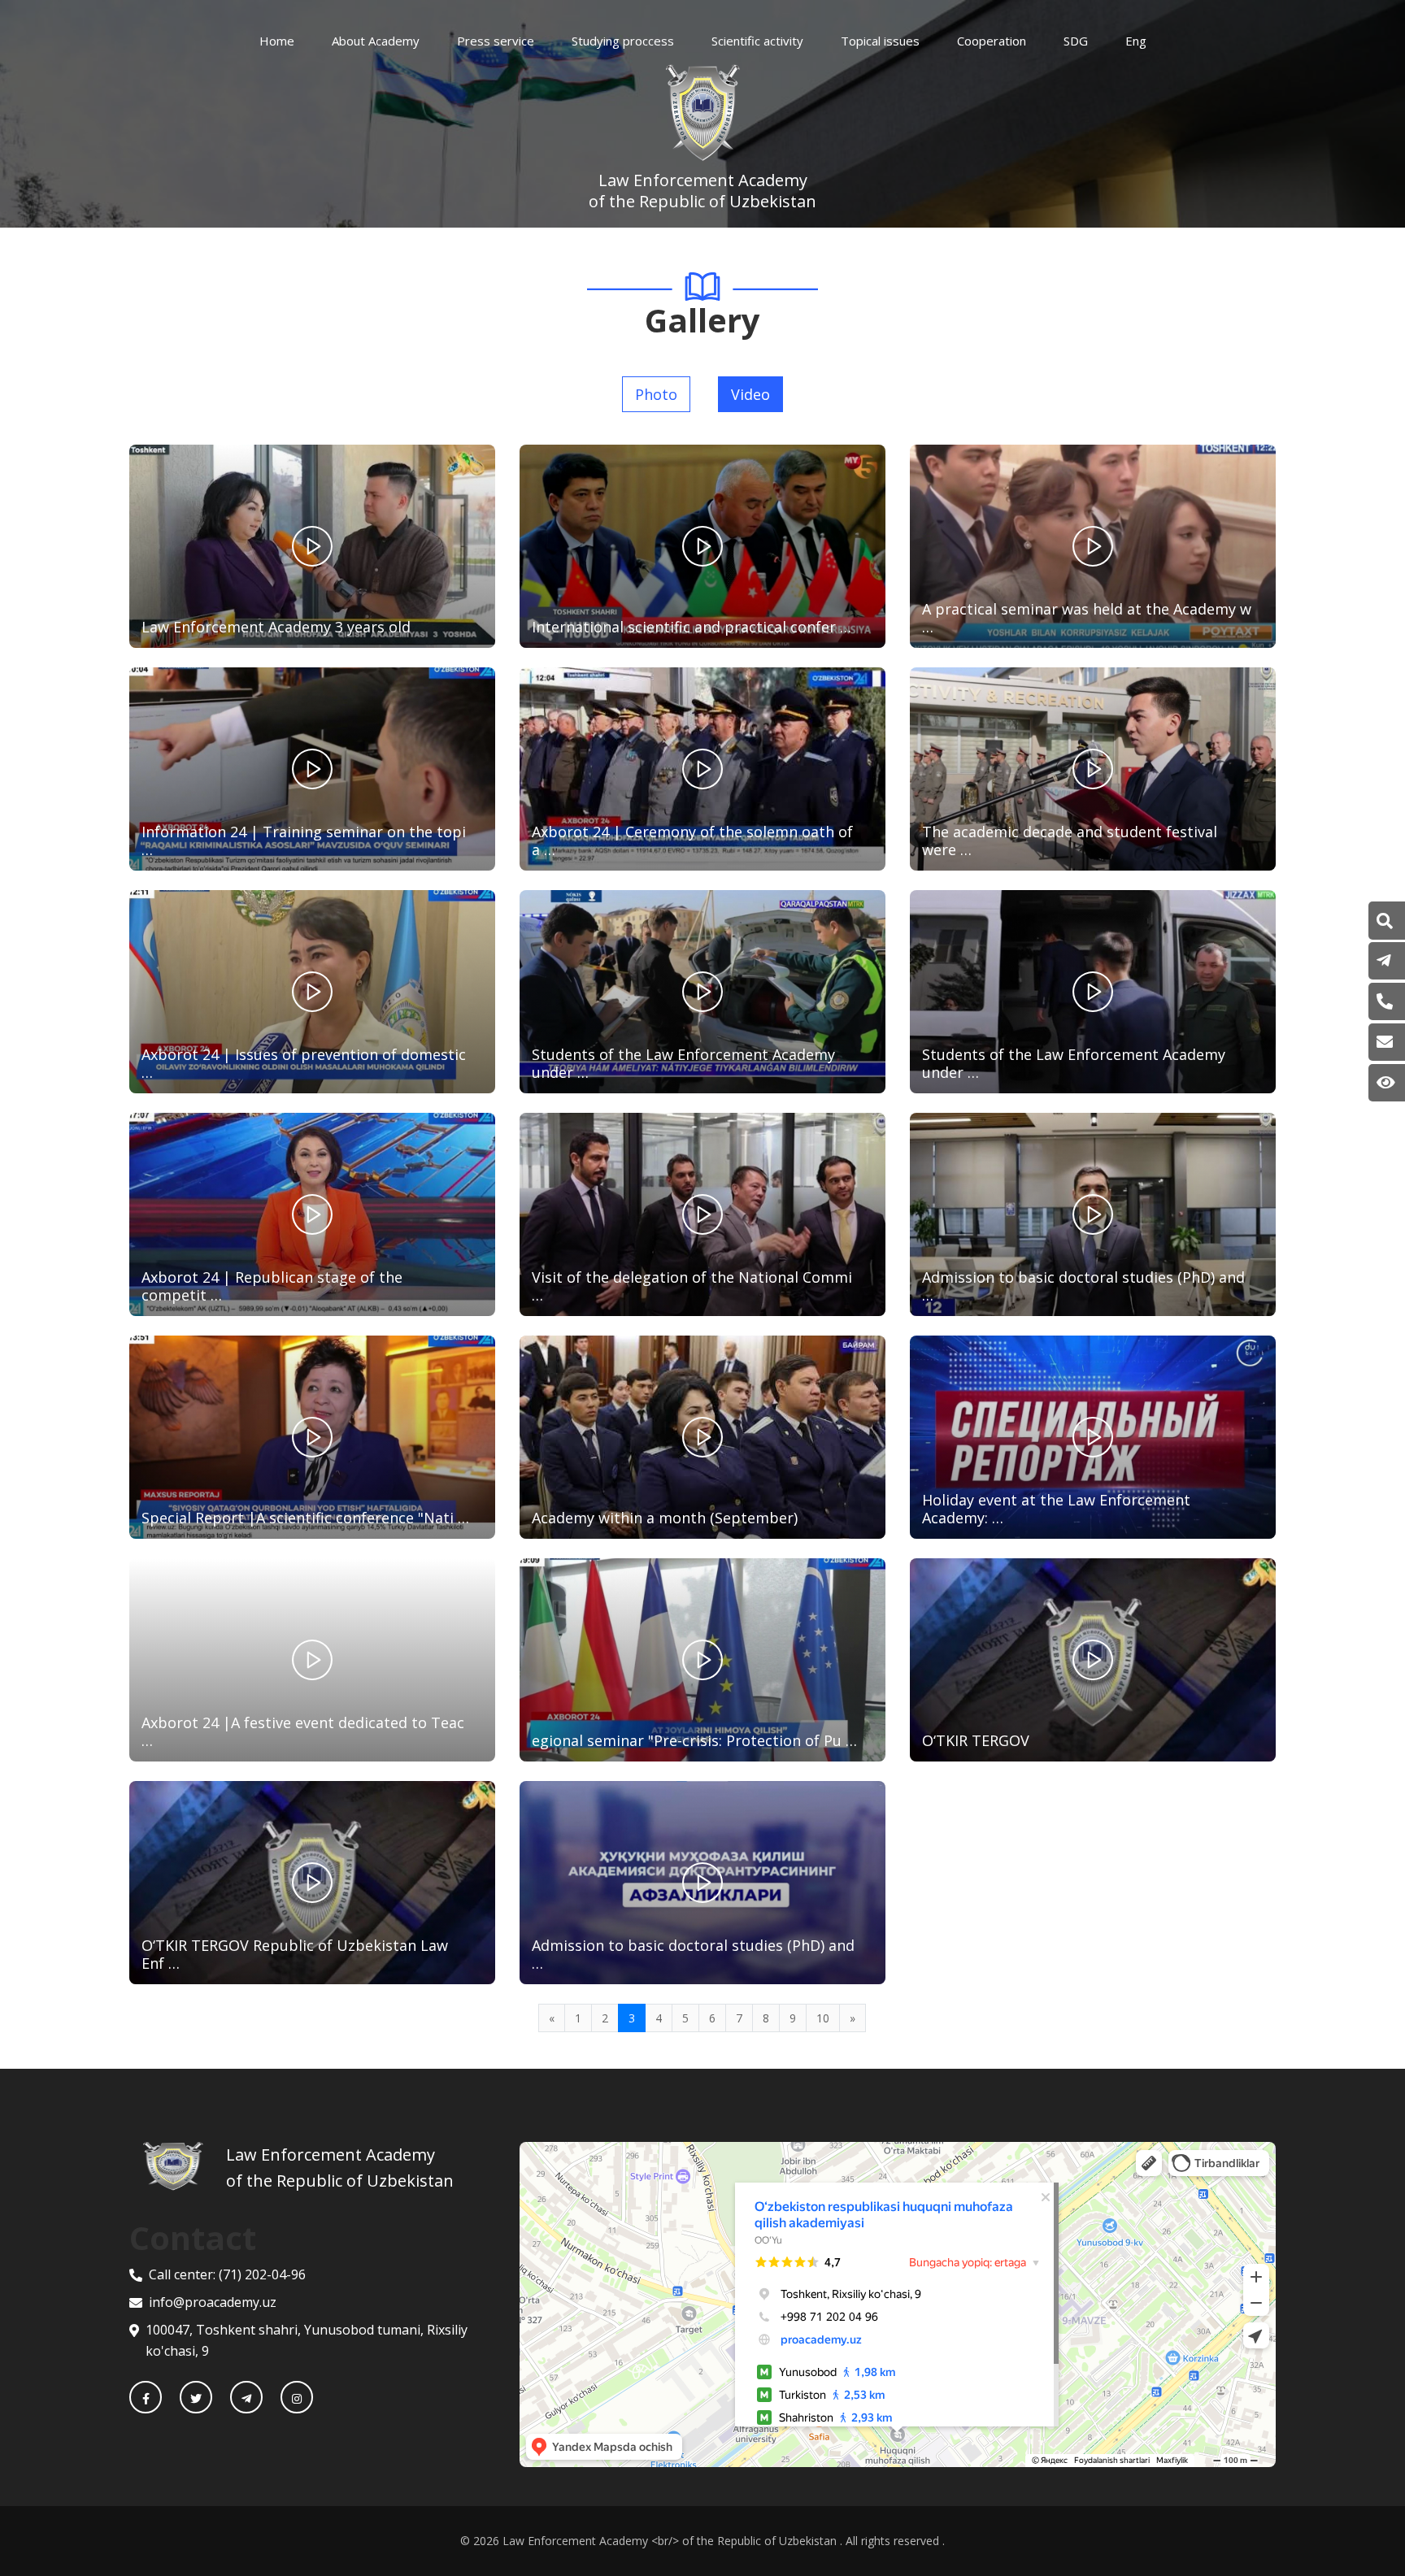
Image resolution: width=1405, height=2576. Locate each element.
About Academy (376, 41)
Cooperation (992, 41)
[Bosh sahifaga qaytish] (185, 2168)
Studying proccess (623, 41)
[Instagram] (297, 2397)
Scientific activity (757, 41)
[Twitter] (196, 2397)
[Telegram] (246, 2397)
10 (823, 2018)
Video (750, 394)
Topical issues (880, 41)
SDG (1076, 41)
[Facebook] (146, 2397)
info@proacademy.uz (213, 2302)
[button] (1385, 921)
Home (277, 41)
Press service (496, 41)
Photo (656, 394)
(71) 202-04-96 (262, 2274)
